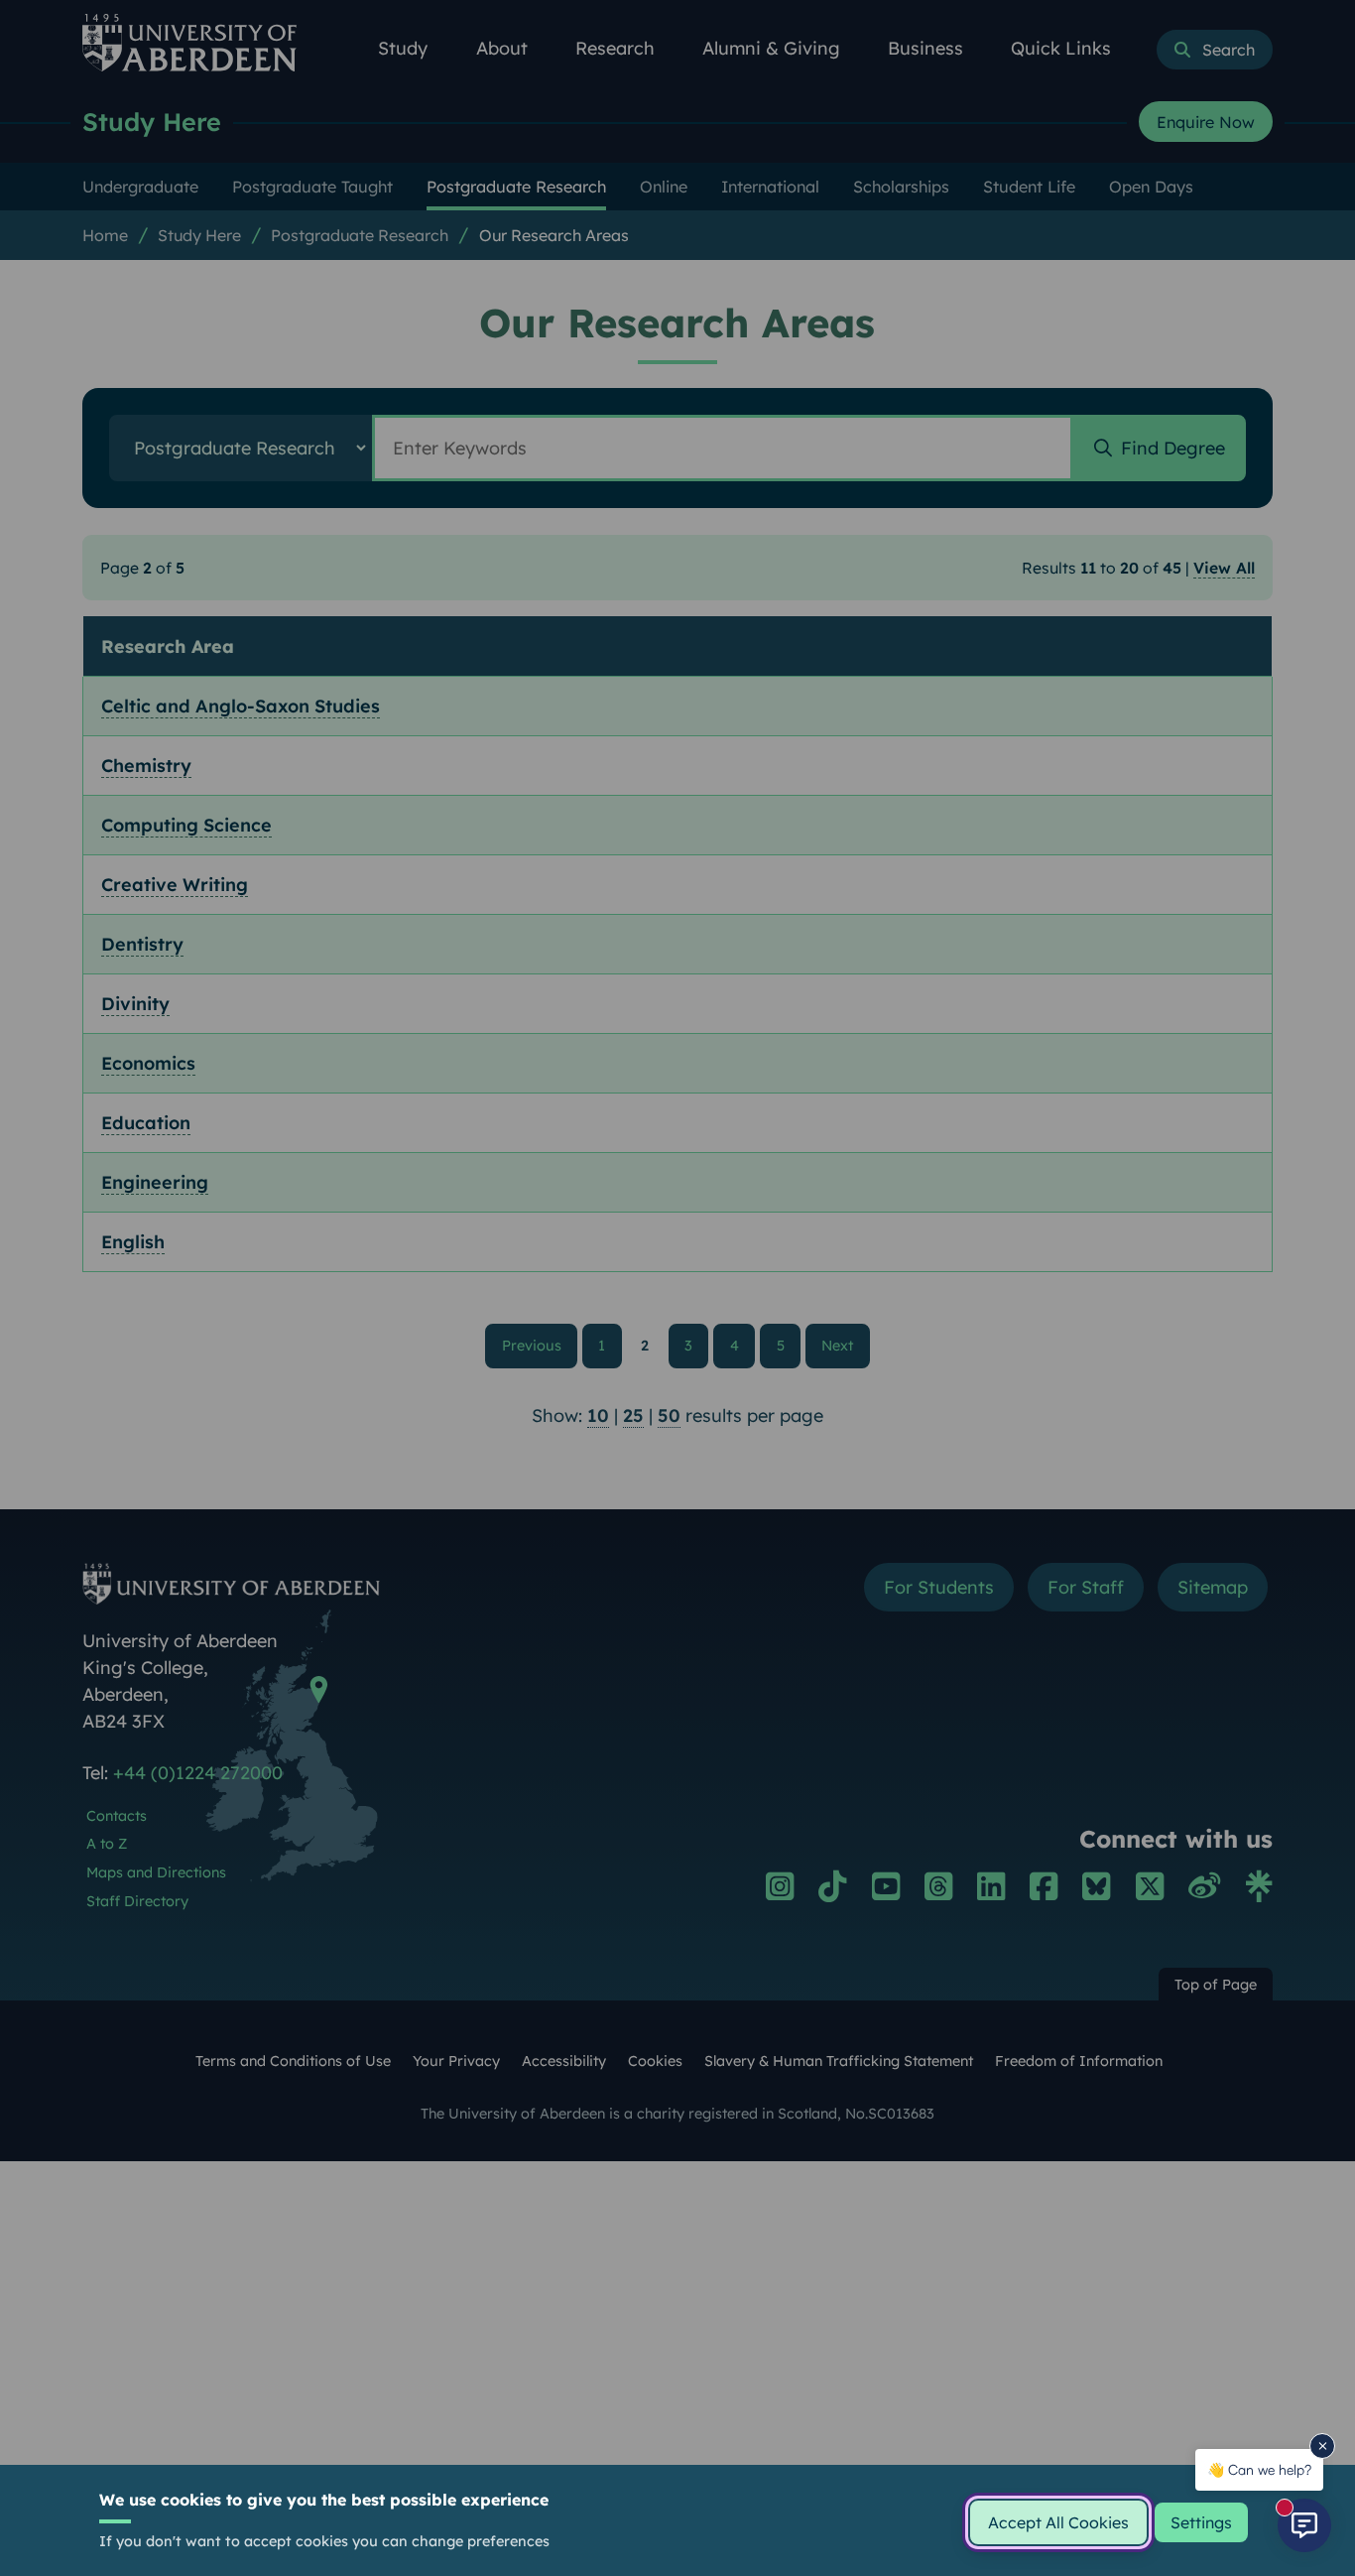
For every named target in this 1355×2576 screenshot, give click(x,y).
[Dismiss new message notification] (1322, 2446)
